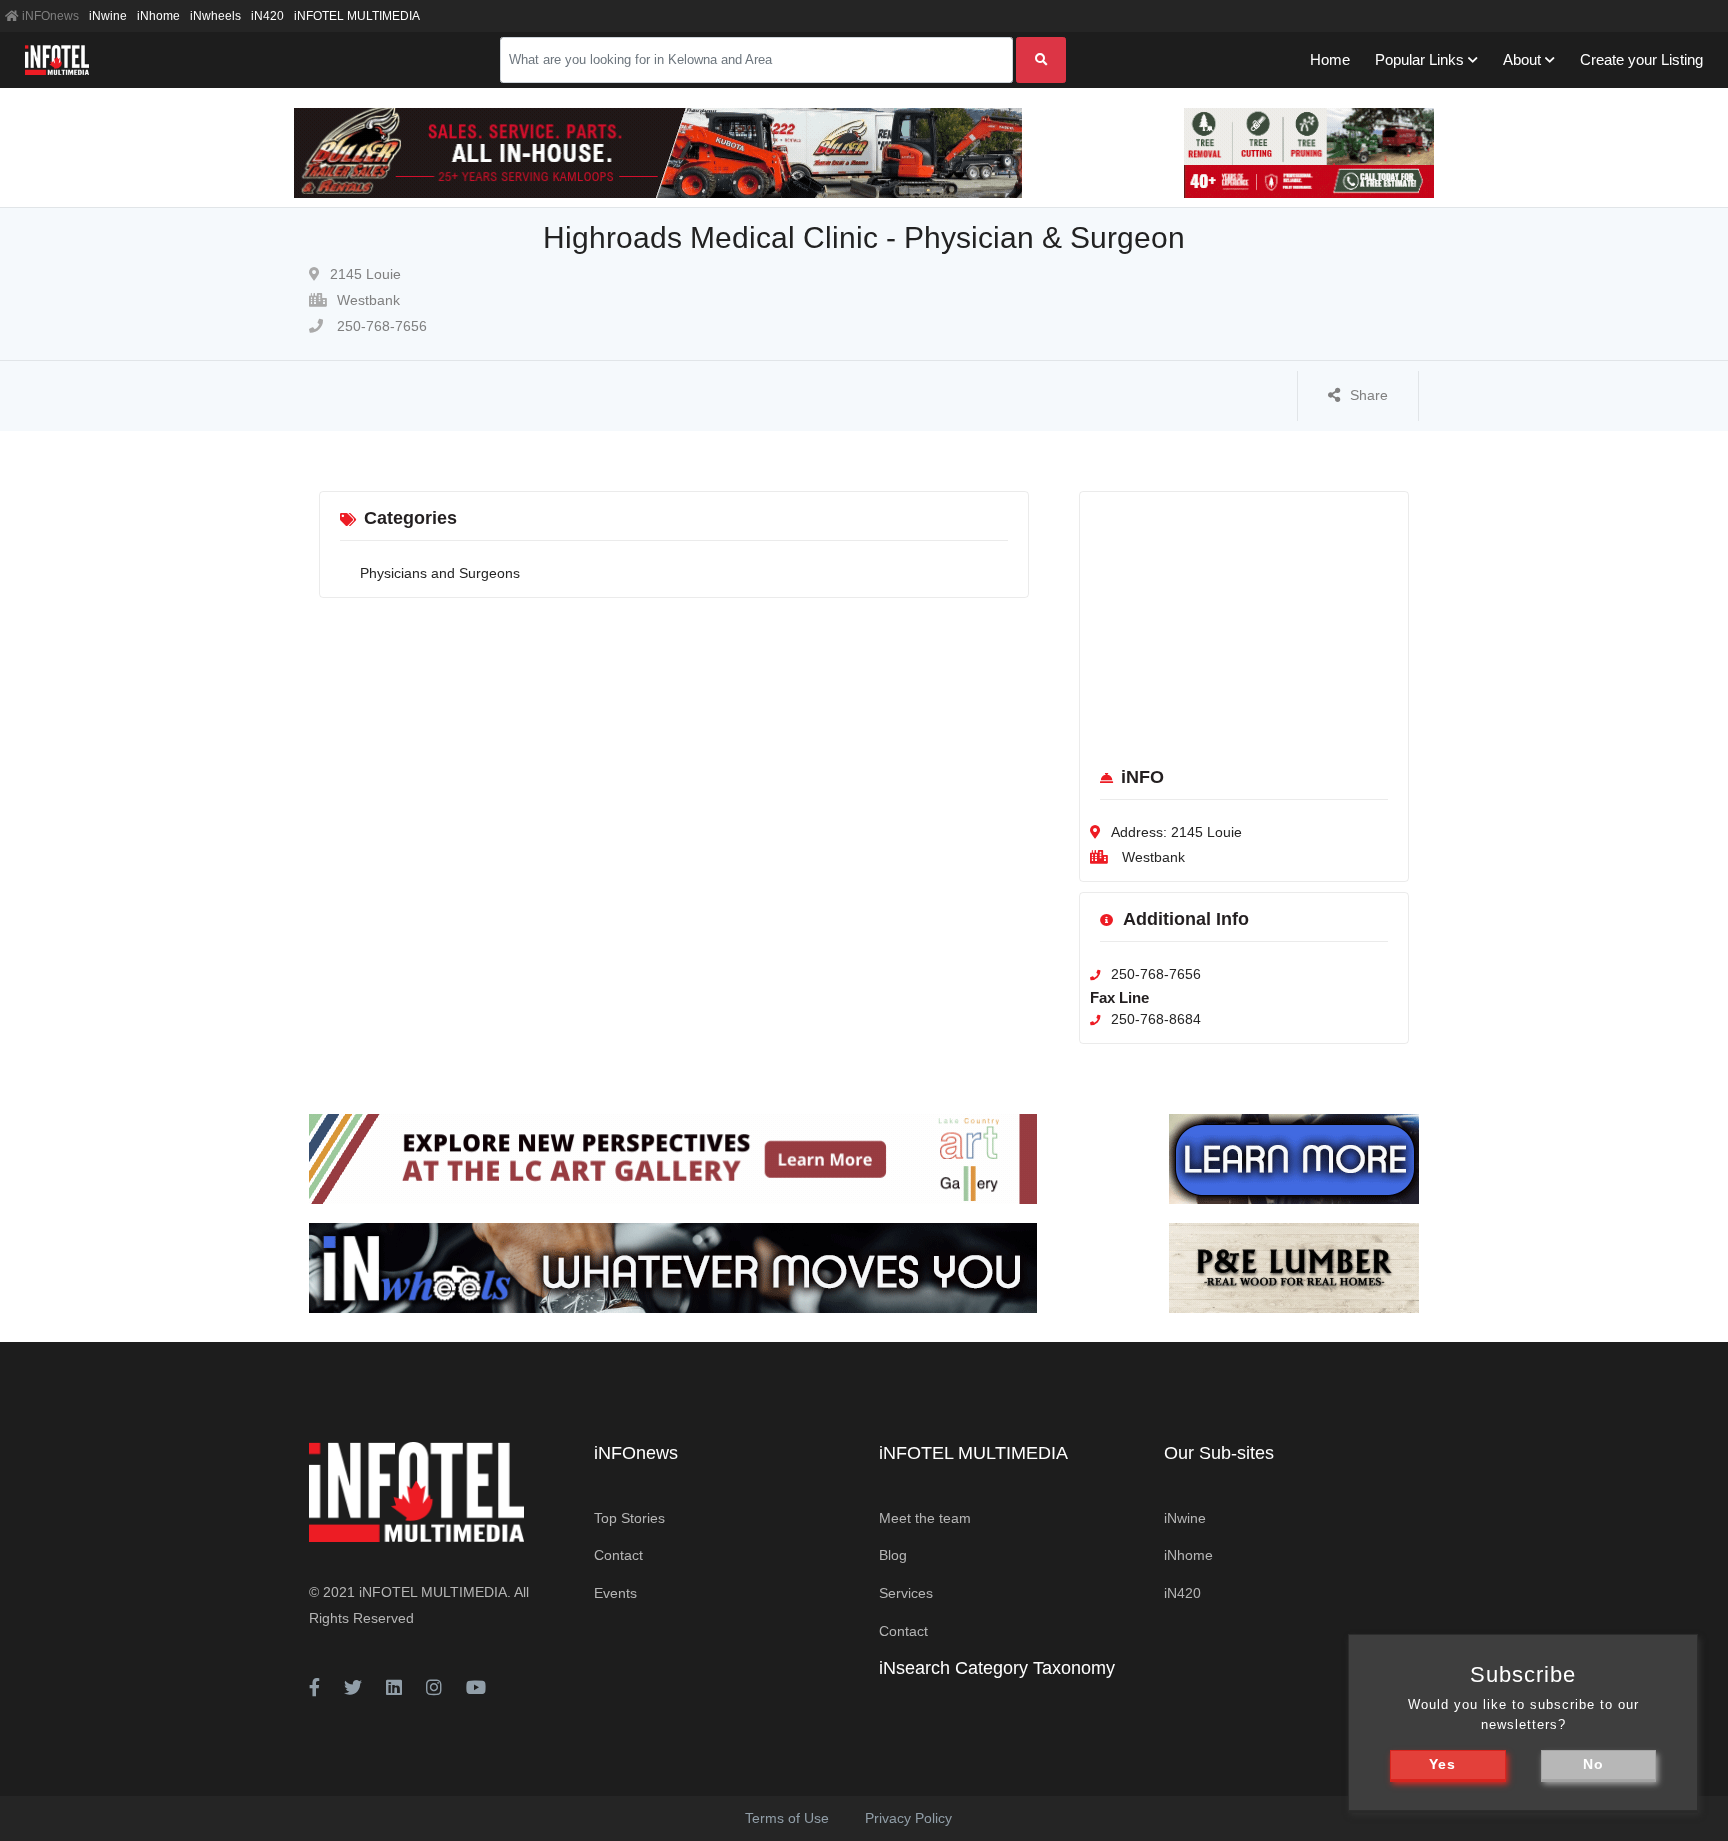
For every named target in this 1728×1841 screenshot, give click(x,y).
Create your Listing (1641, 59)
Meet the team (925, 1518)
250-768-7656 (380, 326)
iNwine (108, 16)
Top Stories (629, 1518)
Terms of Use (787, 1818)
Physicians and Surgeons (440, 573)
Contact (618, 1555)
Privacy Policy (908, 1818)
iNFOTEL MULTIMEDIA (357, 16)
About (1522, 59)
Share (1369, 395)
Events (615, 1593)
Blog (893, 1555)
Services (906, 1593)
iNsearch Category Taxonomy (997, 1668)
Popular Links (1419, 59)
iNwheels (215, 16)
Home (1330, 59)
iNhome (158, 16)
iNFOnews (49, 16)
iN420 (267, 16)
